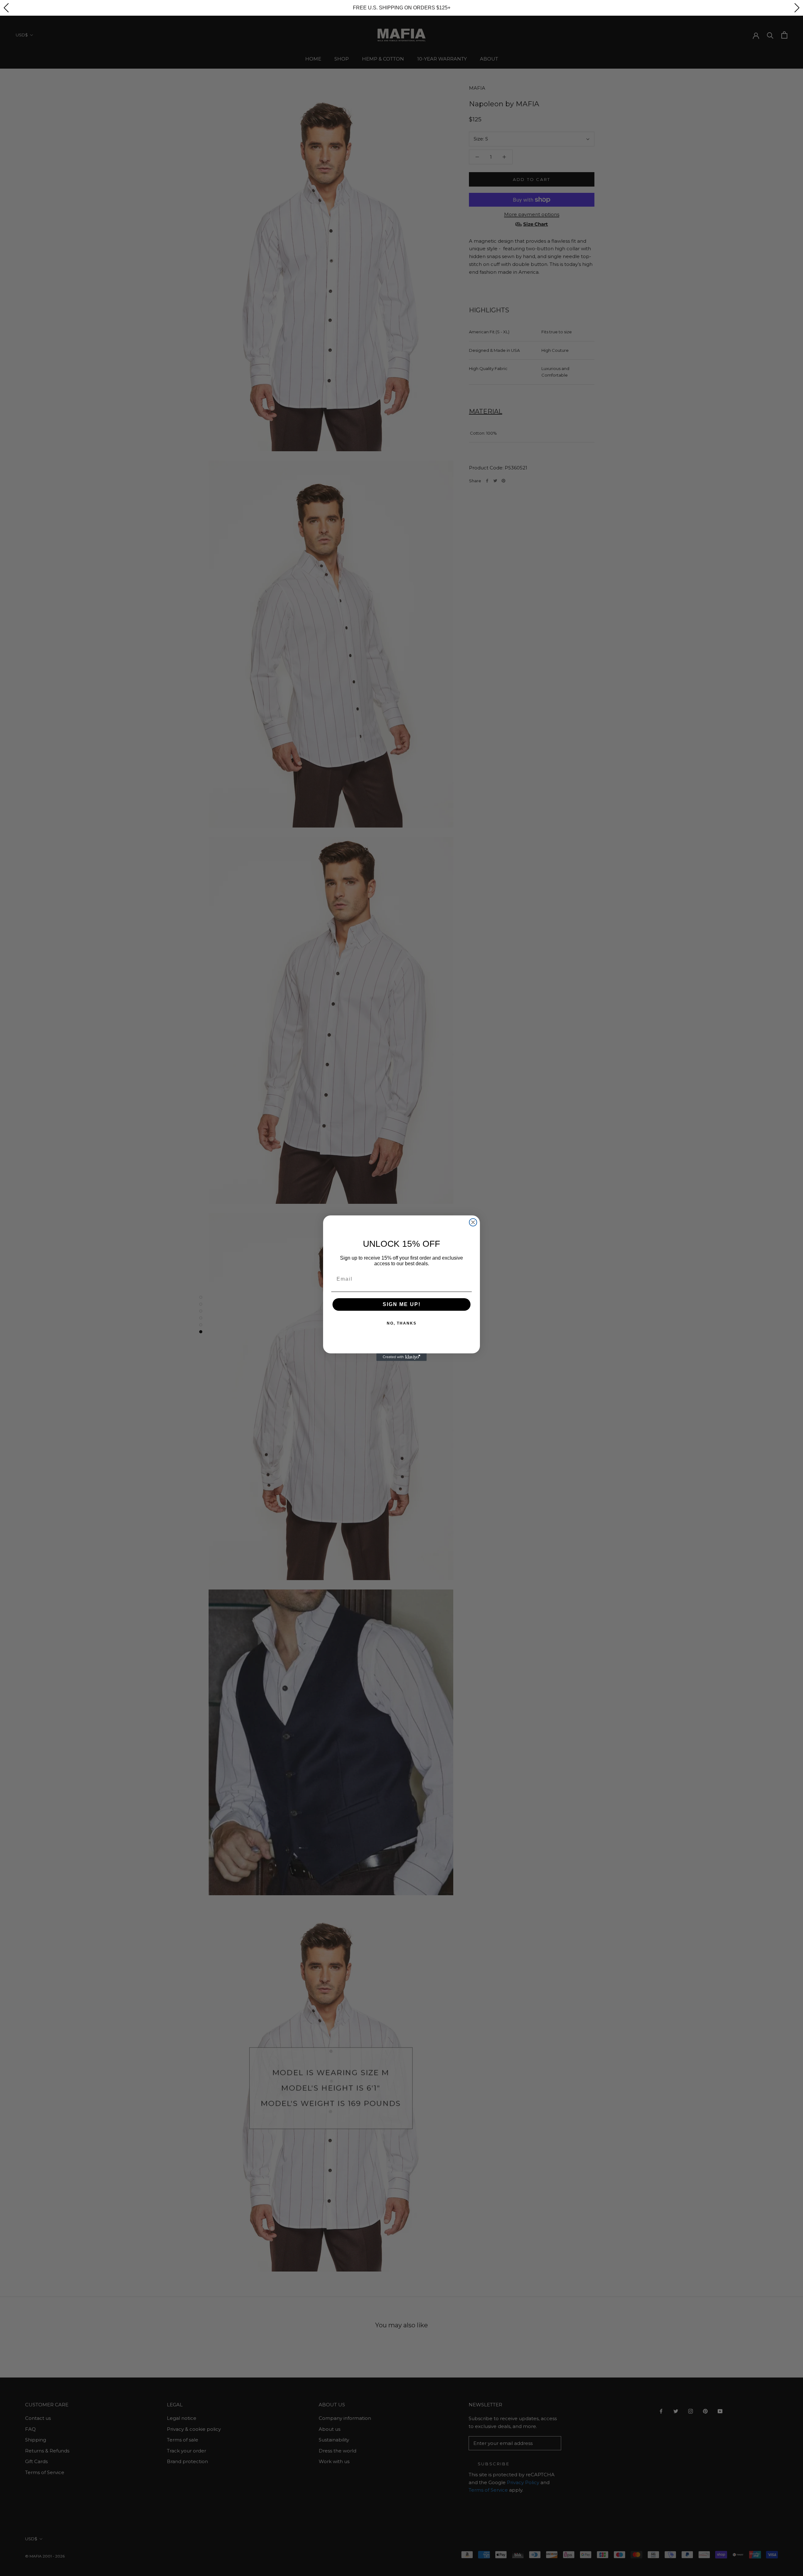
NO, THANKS (402, 1323)
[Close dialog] (473, 1222)
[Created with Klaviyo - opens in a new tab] (401, 1357)
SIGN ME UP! (402, 1304)
